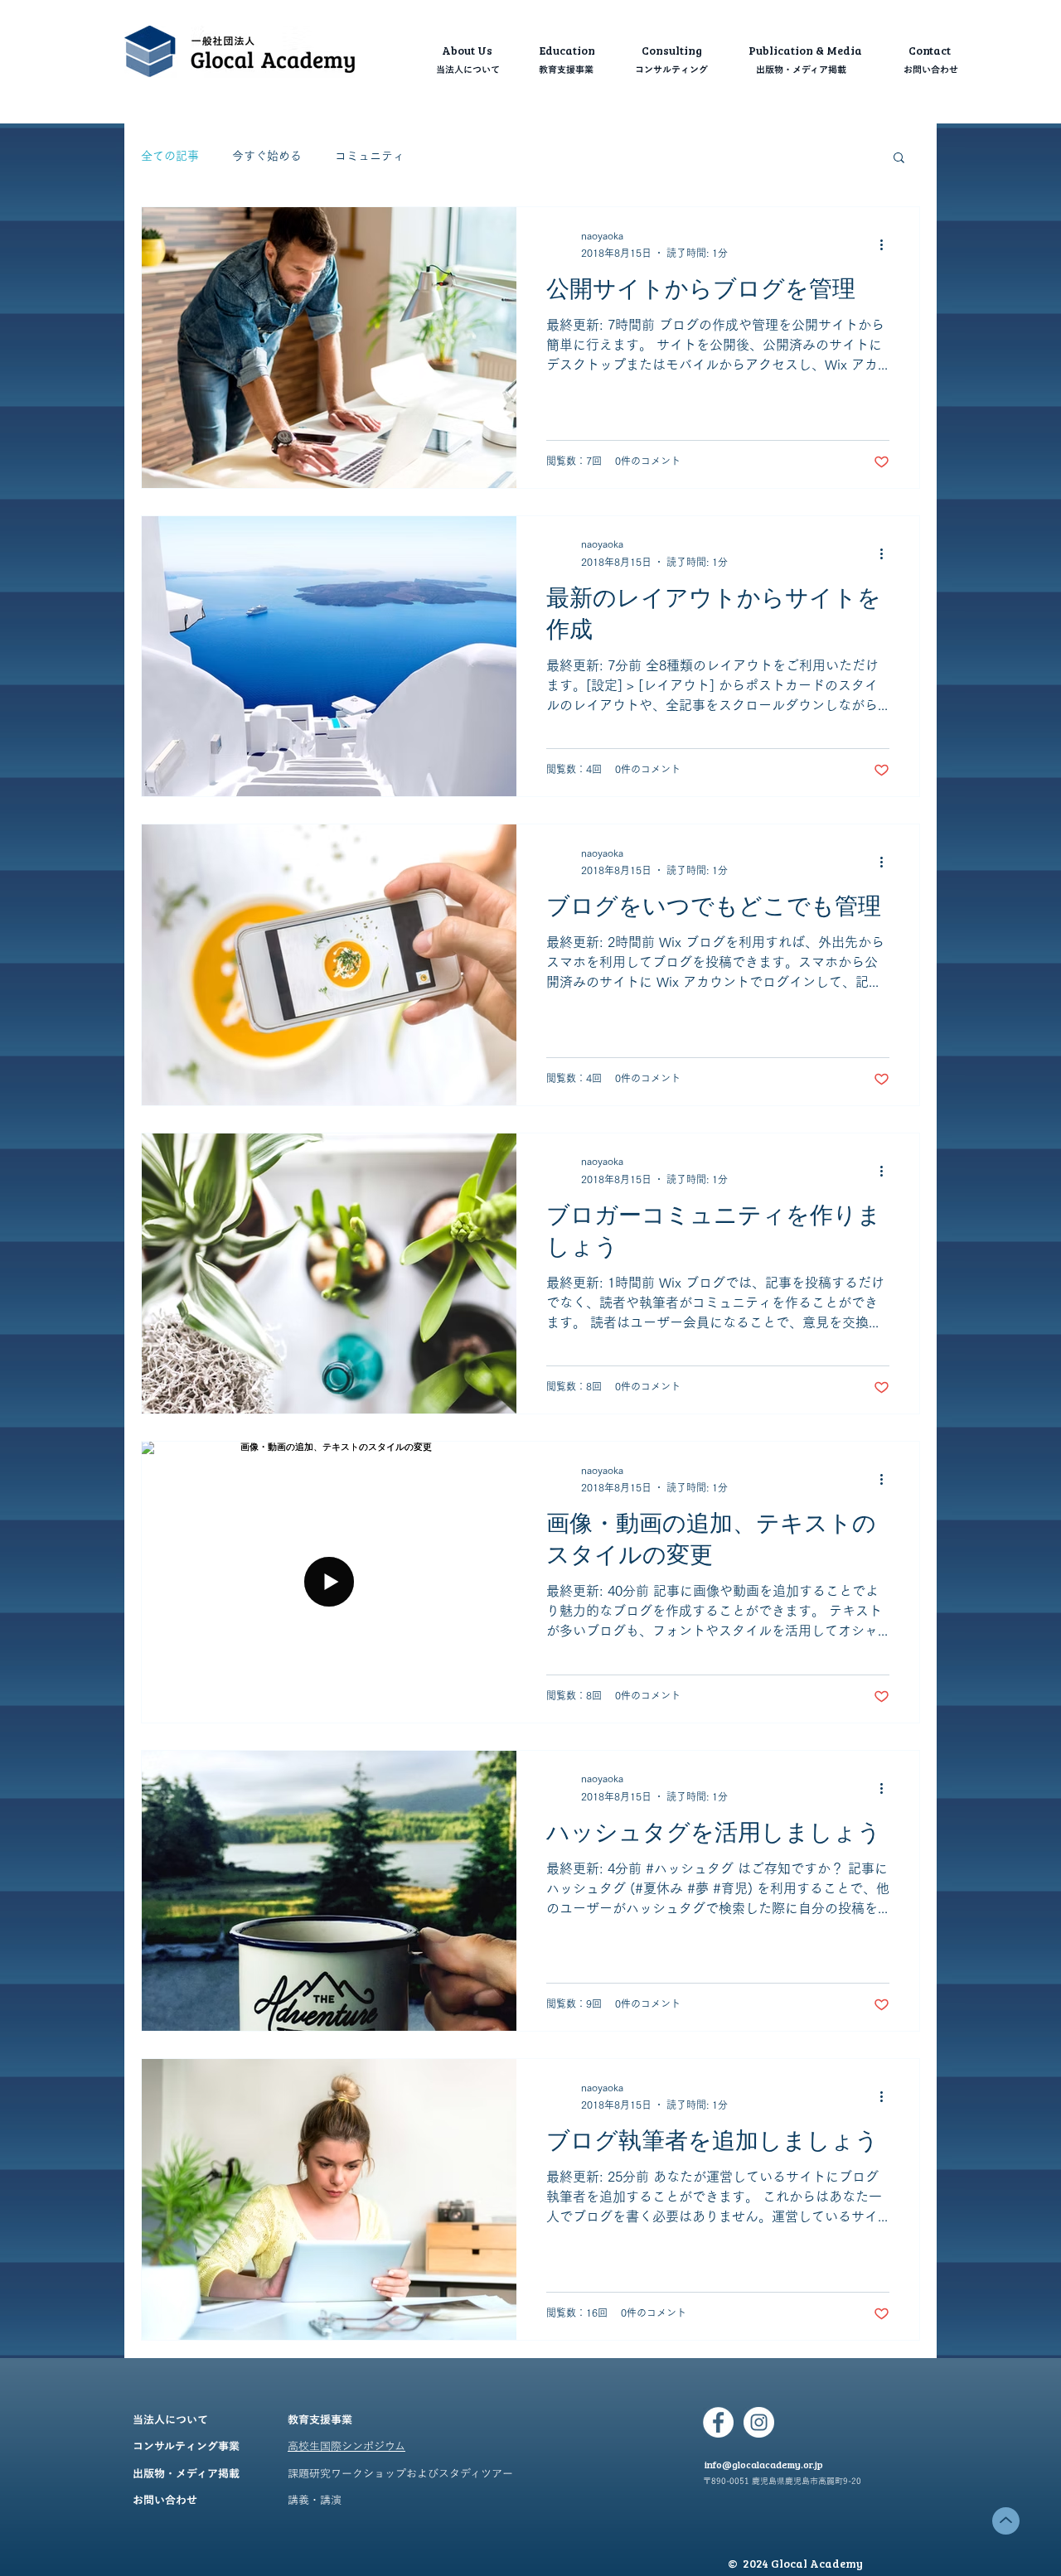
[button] (899, 159)
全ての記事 (170, 156)
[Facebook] (718, 2422)
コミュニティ (370, 156)
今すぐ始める (267, 156)
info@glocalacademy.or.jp (764, 2464)
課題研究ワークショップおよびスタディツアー (400, 2474)
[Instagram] (759, 2422)
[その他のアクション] (887, 245)
